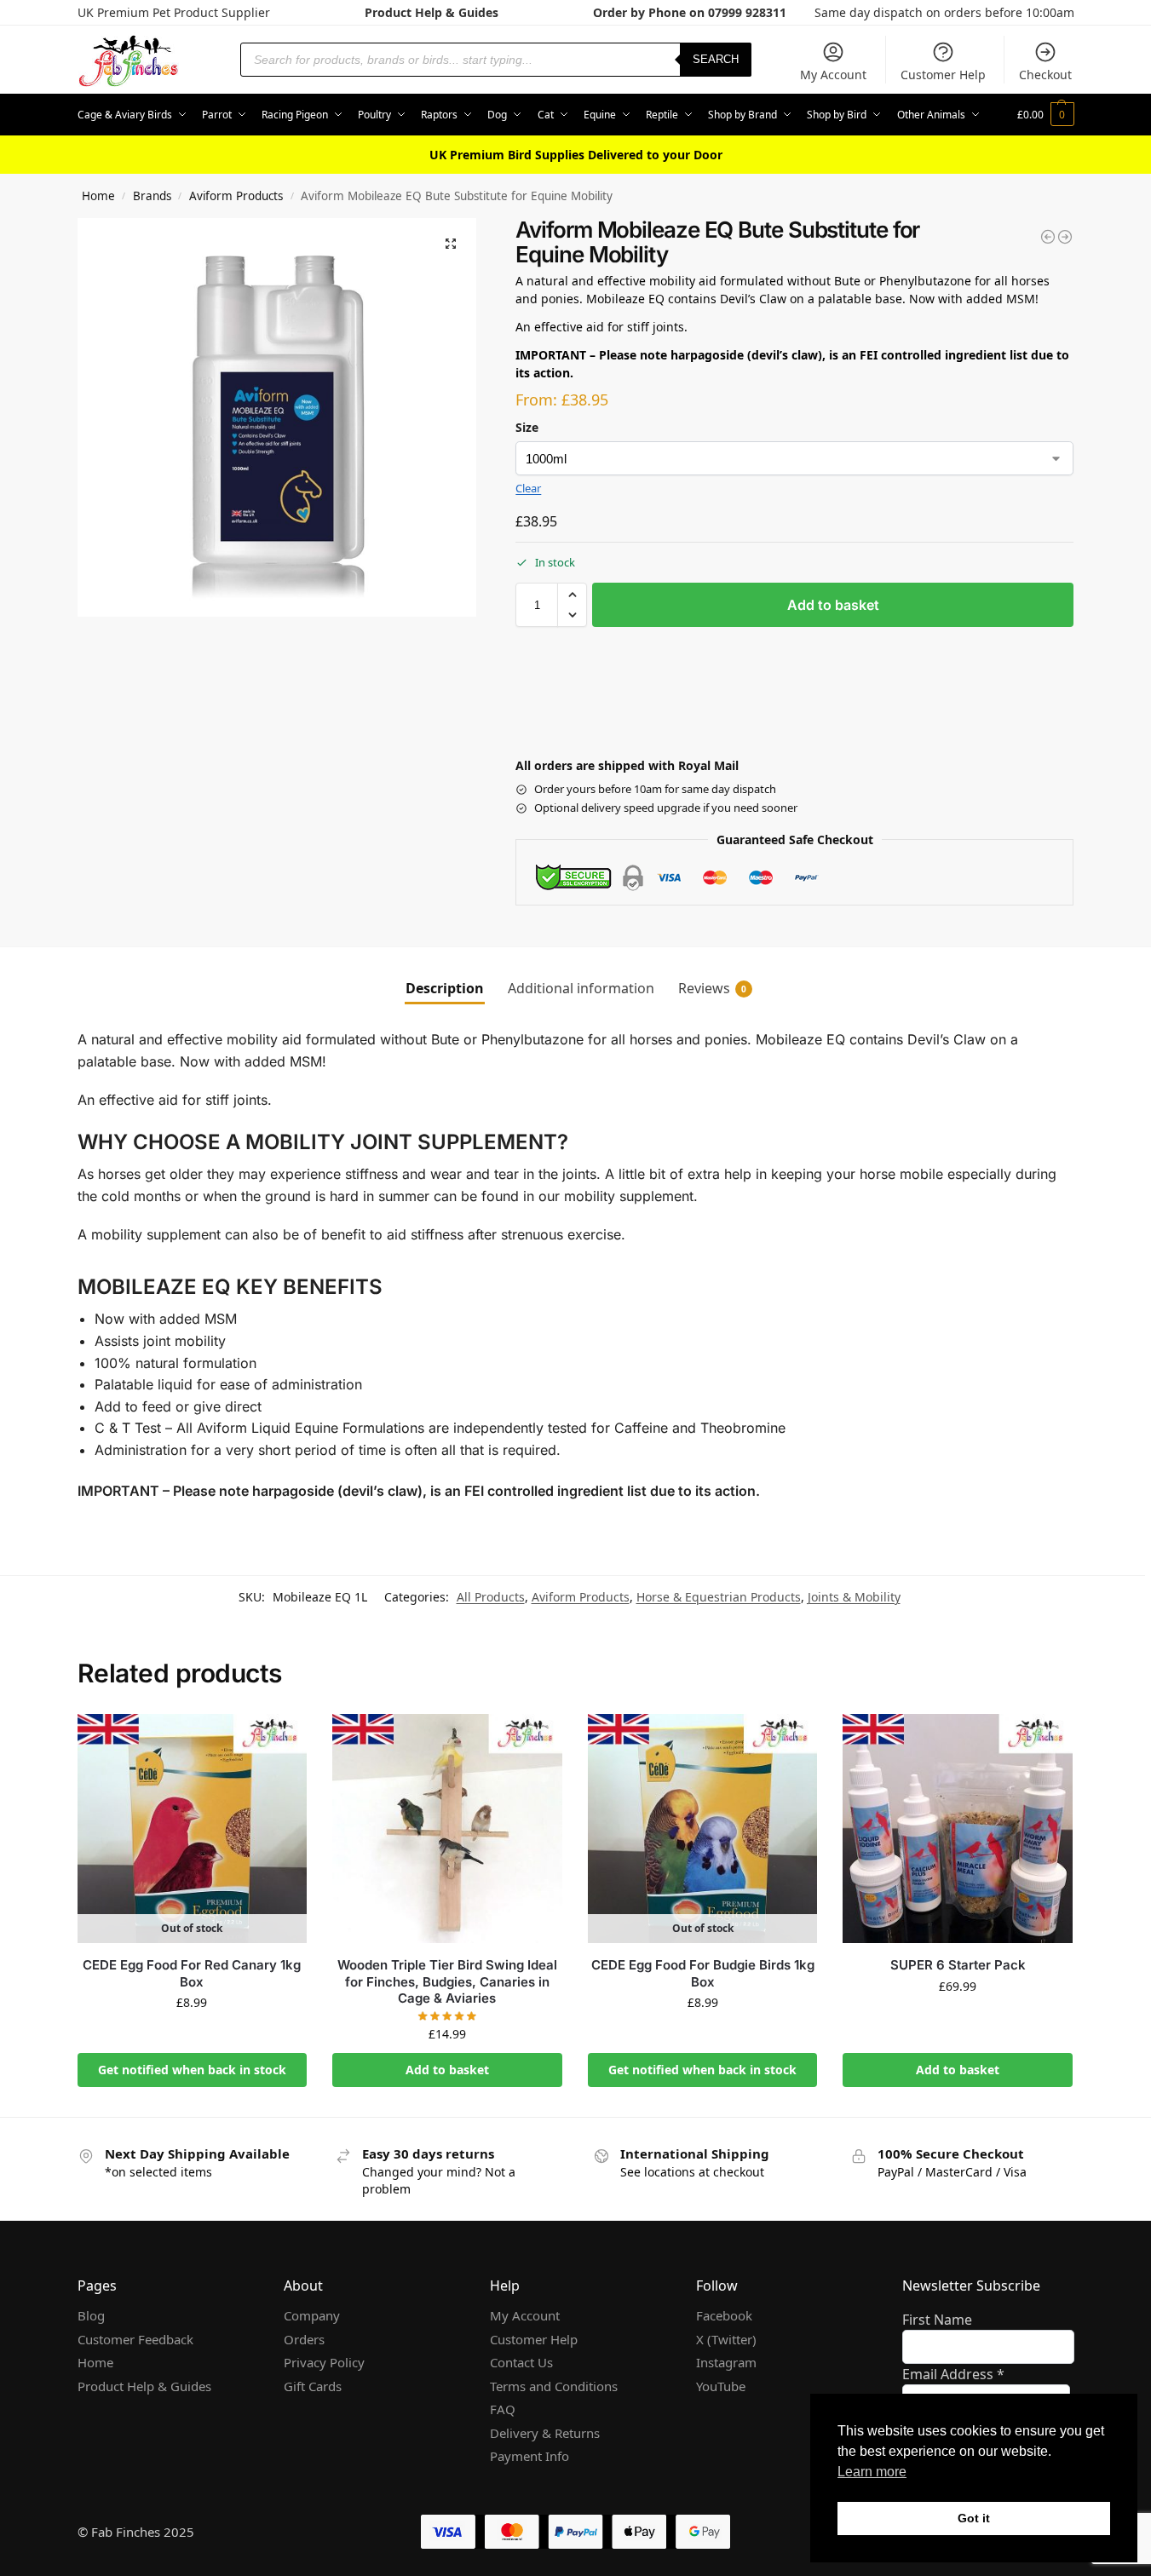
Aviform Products (236, 196)
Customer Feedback (135, 2339)
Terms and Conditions (554, 2386)
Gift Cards (313, 2386)
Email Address (953, 2374)
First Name (937, 2320)
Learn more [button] (872, 2472)
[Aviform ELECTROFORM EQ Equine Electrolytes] (1065, 237)
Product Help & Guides (432, 12)
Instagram (726, 2362)
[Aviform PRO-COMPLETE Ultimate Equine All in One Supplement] (1048, 237)
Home (98, 196)
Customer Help (943, 75)
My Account (833, 75)
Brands (152, 196)
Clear (528, 488)
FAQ (503, 2409)
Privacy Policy (324, 2362)
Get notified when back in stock (192, 2070)
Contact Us (521, 2362)
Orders (304, 2339)
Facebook (724, 2315)
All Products (491, 1597)
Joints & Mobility (854, 1597)
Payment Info (529, 2456)
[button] (1046, 115)
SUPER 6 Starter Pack (958, 1965)
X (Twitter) (726, 2339)
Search (716, 59)
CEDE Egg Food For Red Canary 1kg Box (192, 1973)
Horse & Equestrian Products (719, 1597)
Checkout (1045, 75)
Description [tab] (445, 988)
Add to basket (833, 605)
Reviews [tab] (712, 988)
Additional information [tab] (581, 988)
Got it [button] (974, 2518)
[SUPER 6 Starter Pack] (958, 1829)
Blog (91, 2315)
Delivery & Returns (545, 2433)
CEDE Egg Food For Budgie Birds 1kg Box (703, 1973)
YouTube (721, 2386)
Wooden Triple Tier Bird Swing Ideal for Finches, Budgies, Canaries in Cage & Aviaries (447, 1981)
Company (312, 2315)
